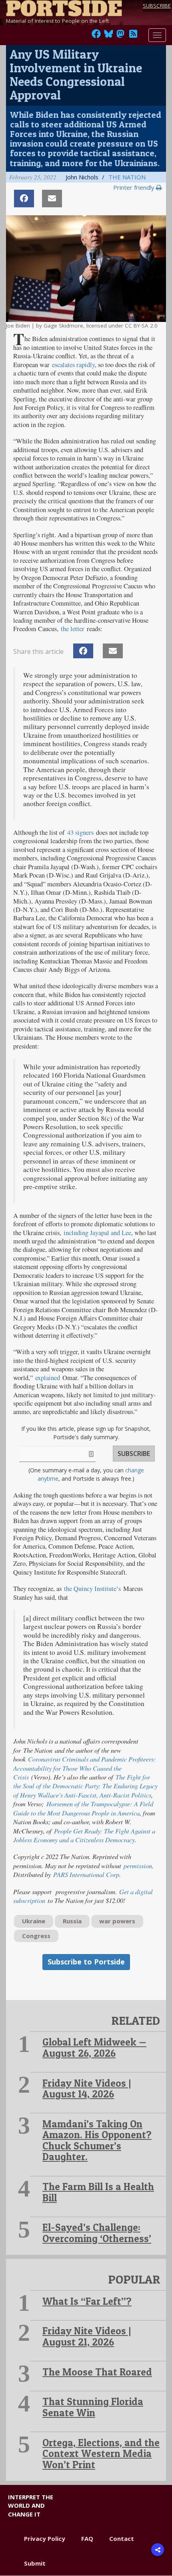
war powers (117, 1921)
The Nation (127, 177)
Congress (36, 1936)
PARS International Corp (85, 1874)
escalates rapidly (73, 365)
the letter (73, 629)
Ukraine (34, 1921)
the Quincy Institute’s (92, 1589)
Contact (122, 2538)
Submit (35, 2563)
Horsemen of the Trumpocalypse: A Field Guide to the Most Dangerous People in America (83, 1808)
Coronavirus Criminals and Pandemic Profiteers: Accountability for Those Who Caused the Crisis (85, 1768)
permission (137, 1865)
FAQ (87, 2538)
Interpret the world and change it (31, 2505)
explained (48, 1378)
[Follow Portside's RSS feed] (133, 36)
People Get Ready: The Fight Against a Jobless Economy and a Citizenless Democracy (84, 1835)
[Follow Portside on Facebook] (96, 36)
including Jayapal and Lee (97, 1233)
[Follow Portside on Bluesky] (109, 36)
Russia (72, 1921)
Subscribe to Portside (86, 1962)
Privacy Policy (45, 2538)
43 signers (80, 832)
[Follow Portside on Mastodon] (120, 36)
